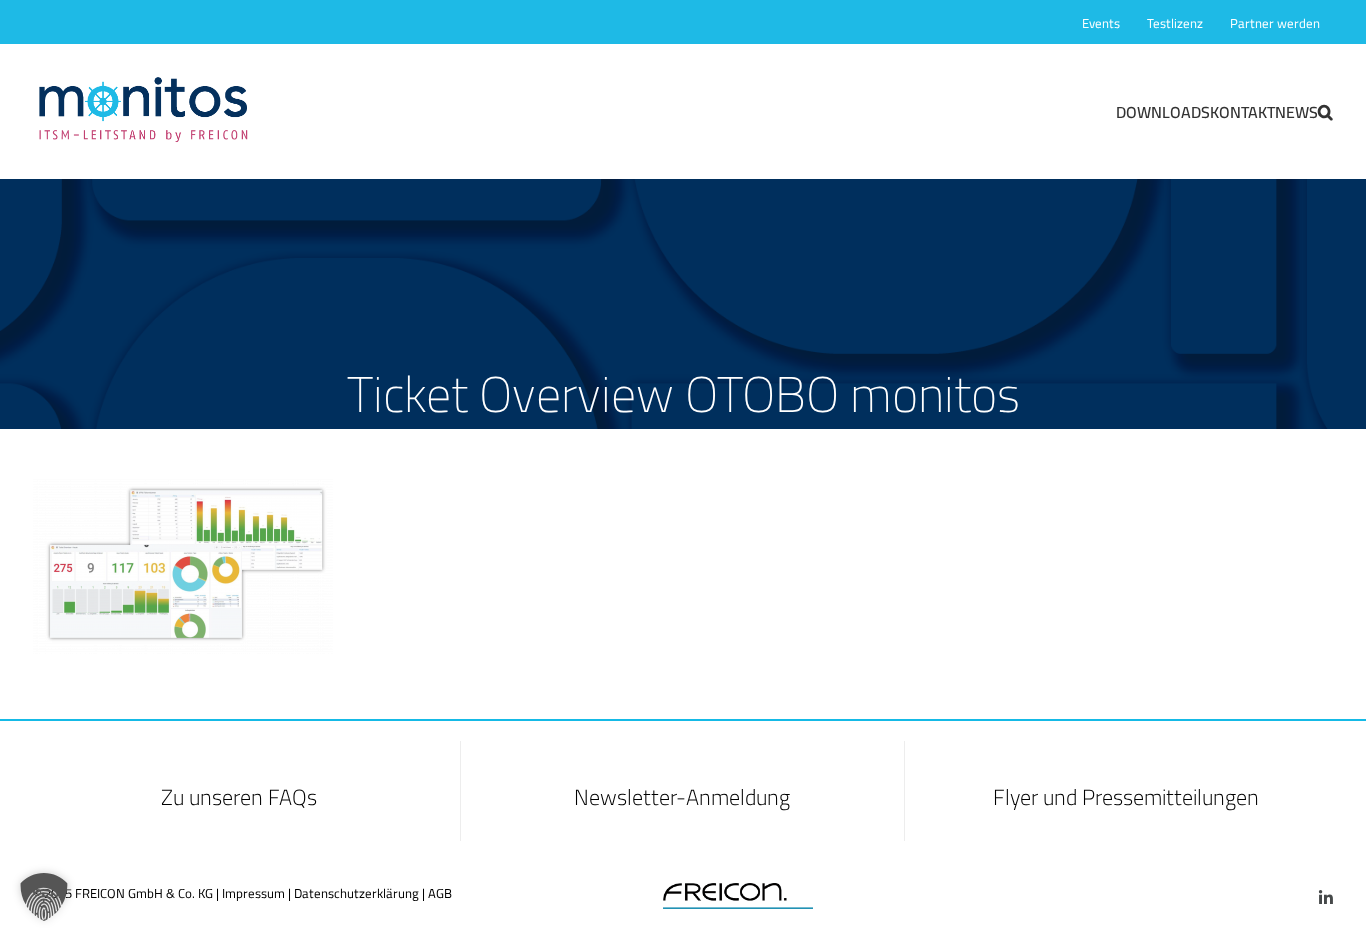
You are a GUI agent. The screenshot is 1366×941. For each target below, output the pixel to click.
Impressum (253, 893)
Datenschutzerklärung (356, 893)
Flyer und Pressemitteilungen (1126, 797)
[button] (1325, 111)
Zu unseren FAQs (239, 797)
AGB (440, 893)
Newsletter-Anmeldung (682, 797)
